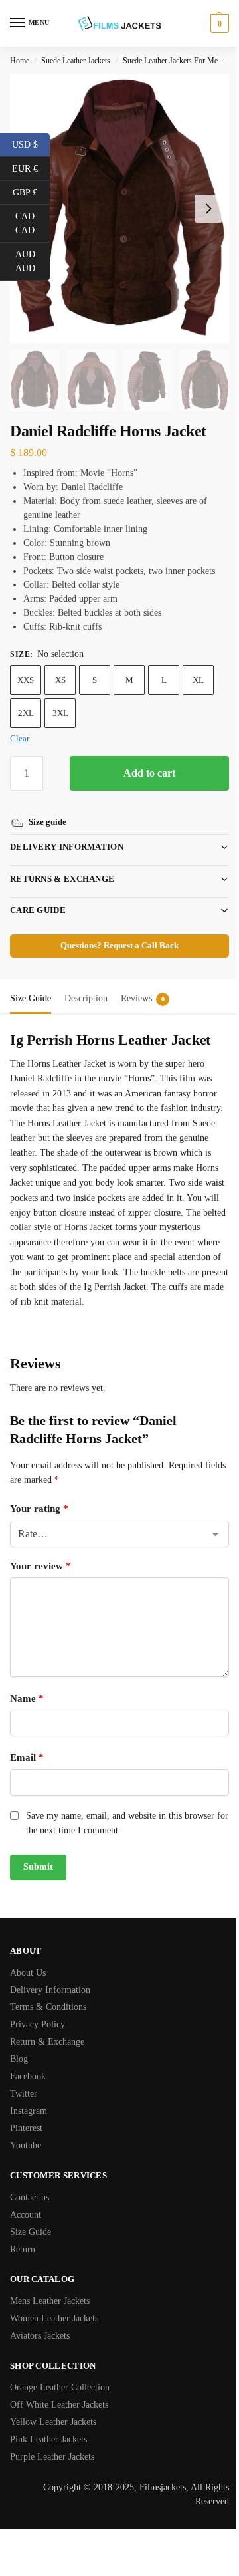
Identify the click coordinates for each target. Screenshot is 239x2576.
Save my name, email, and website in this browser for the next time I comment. (120, 1822)
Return (23, 2249)
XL (198, 680)
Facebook (28, 2076)
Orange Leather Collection (60, 2387)
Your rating (39, 1509)
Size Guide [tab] (31, 983)
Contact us (30, 2197)
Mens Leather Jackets (50, 2300)
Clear (20, 738)
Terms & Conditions (48, 2006)
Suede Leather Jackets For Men (172, 61)
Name (27, 1698)
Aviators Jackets (40, 2335)
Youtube (26, 2145)
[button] (218, 23)
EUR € (31, 168)
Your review (40, 1565)
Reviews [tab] (143, 983)
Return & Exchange (47, 2041)
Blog (19, 2058)
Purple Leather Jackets (52, 2456)
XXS (26, 680)
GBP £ (31, 192)
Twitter (24, 2093)
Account (26, 2214)
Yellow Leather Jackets (53, 2421)
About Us (28, 1972)
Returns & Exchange (62, 863)
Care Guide (38, 895)
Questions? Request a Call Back (115, 930)
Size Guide (31, 2231)
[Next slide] (208, 209)
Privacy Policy (38, 2024)
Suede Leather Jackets (76, 61)
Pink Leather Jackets (48, 2439)
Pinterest (26, 2127)
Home (20, 61)
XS (60, 680)
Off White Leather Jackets (59, 2404)
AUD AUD (33, 261)
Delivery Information (67, 832)
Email (27, 1757)
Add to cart (149, 773)
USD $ (31, 144)
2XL (26, 713)
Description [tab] (86, 983)
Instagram (29, 2110)
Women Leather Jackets (54, 2318)
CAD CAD (33, 223)
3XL (60, 713)
